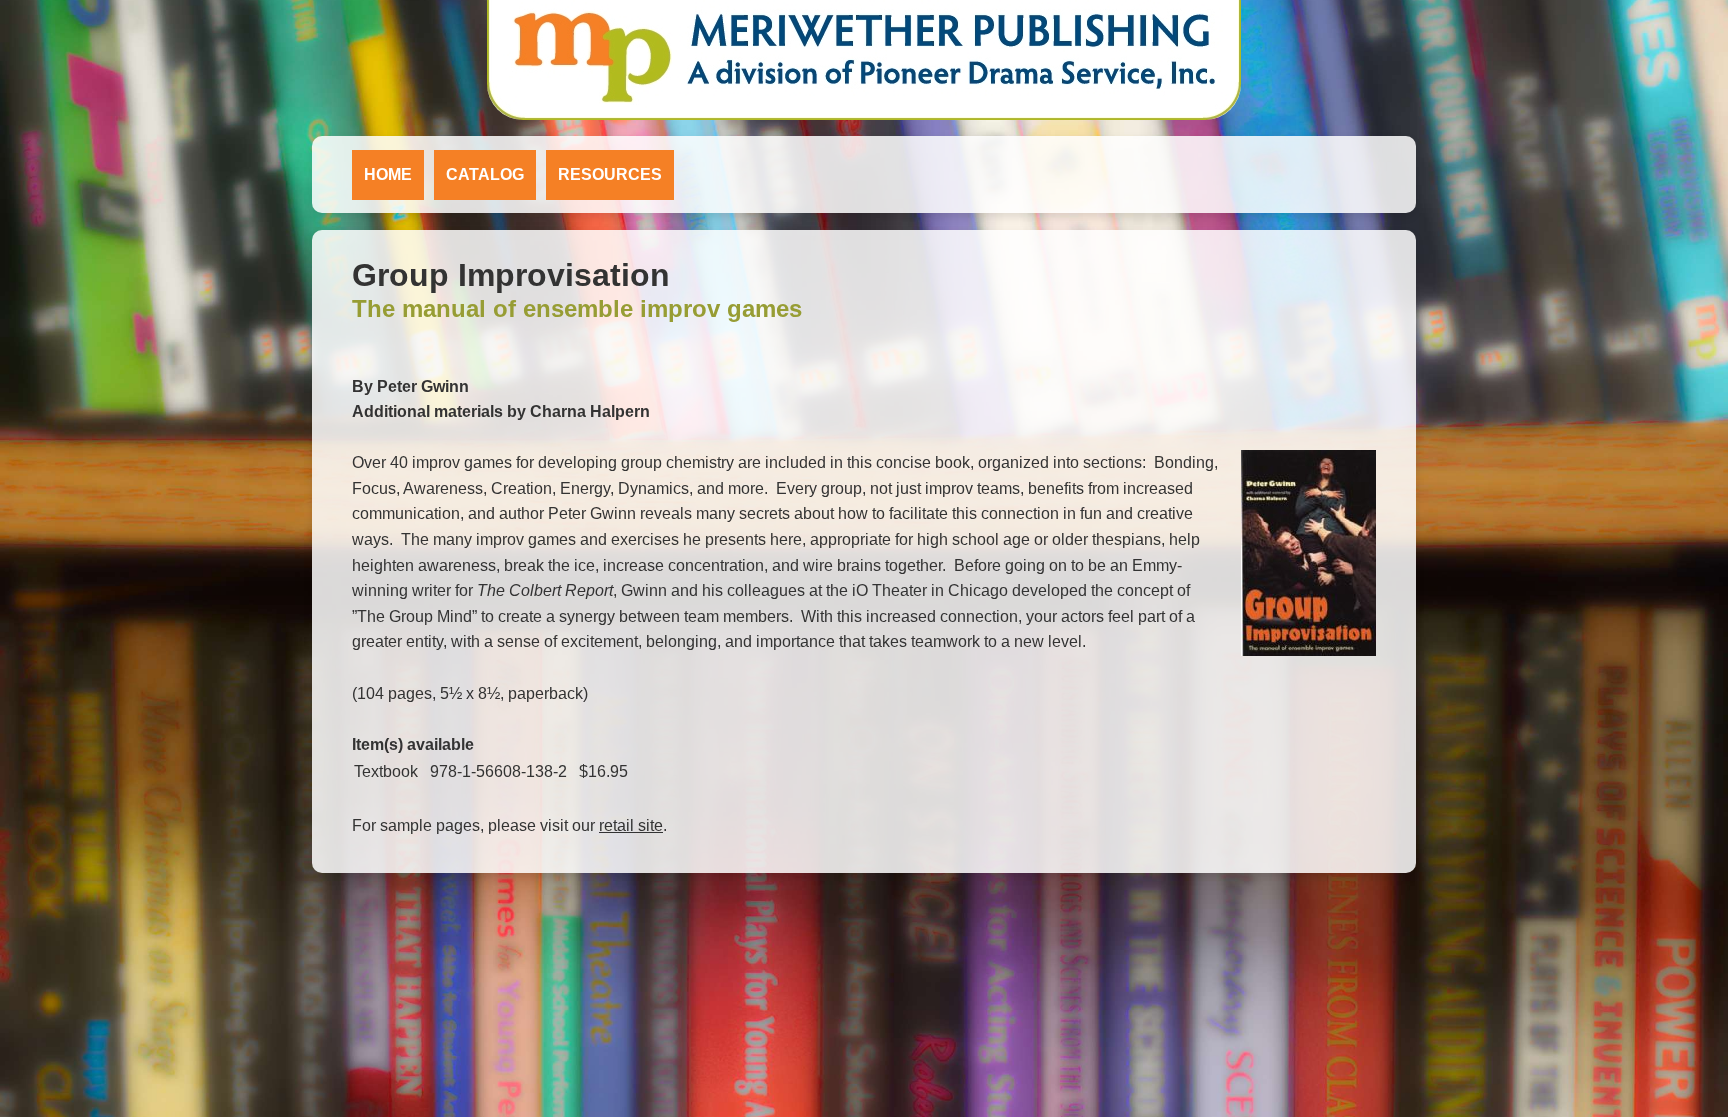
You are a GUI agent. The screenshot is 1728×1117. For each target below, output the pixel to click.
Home (388, 174)
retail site (631, 825)
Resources (610, 174)
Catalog (485, 174)
